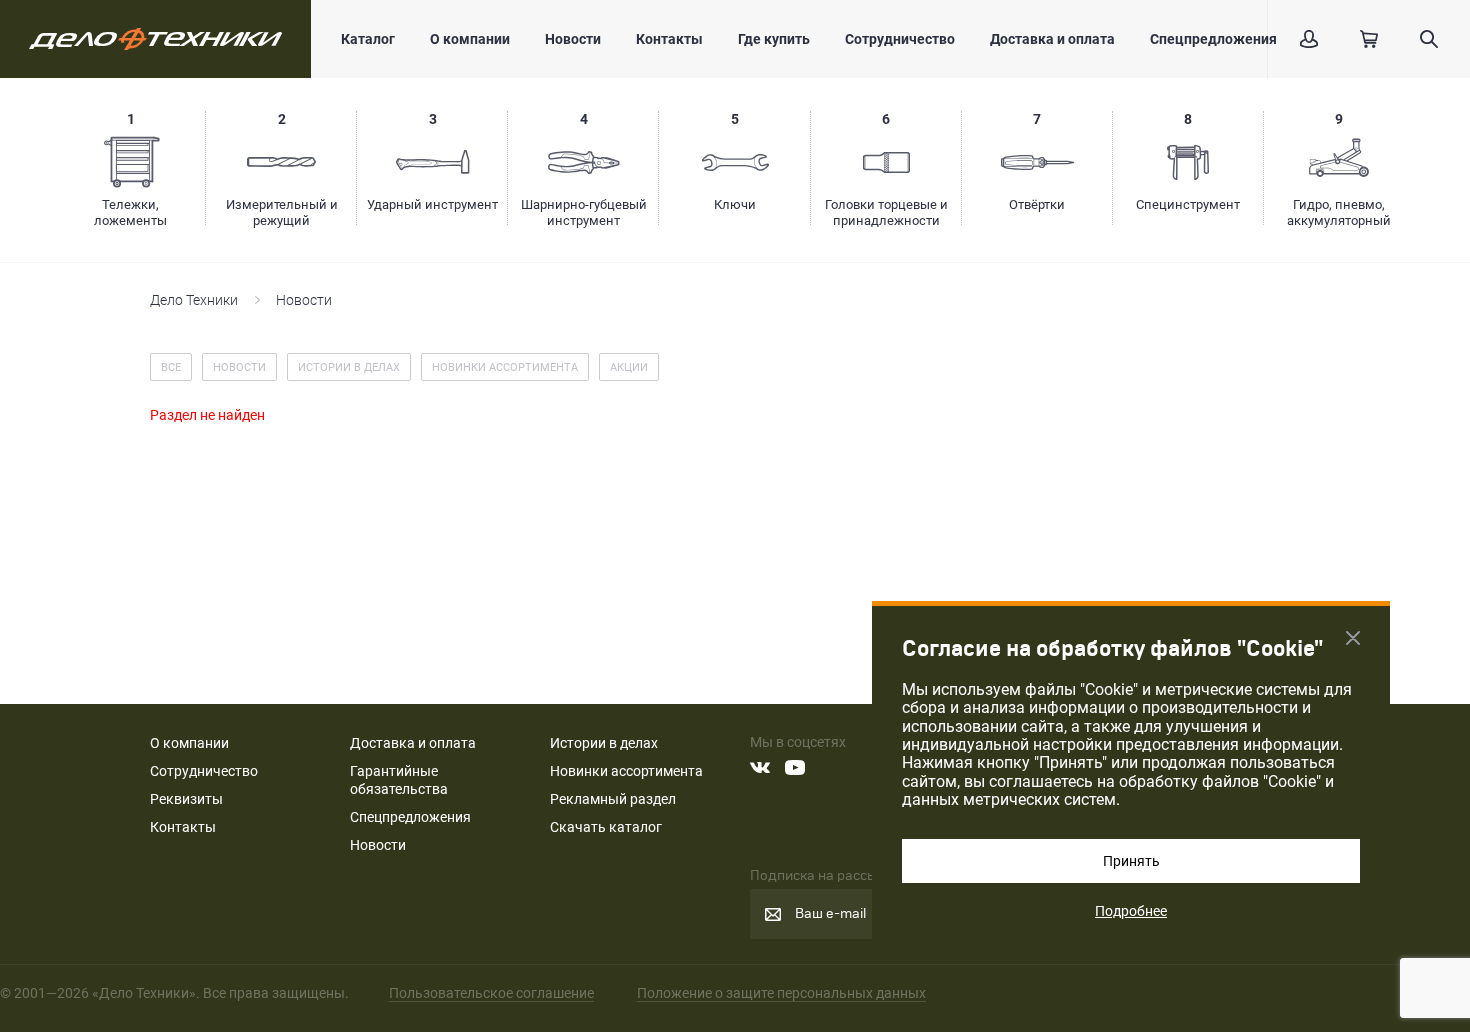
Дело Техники (194, 300)
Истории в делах (604, 743)
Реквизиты (186, 799)
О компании (470, 39)
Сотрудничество (900, 39)
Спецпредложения (1213, 39)
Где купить (774, 39)
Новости (573, 39)
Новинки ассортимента (626, 771)
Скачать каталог (606, 827)
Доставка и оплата (1052, 39)
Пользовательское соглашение (491, 993)
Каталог (368, 39)
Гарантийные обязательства (399, 780)
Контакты (669, 39)
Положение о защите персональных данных (781, 993)
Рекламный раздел (613, 799)
